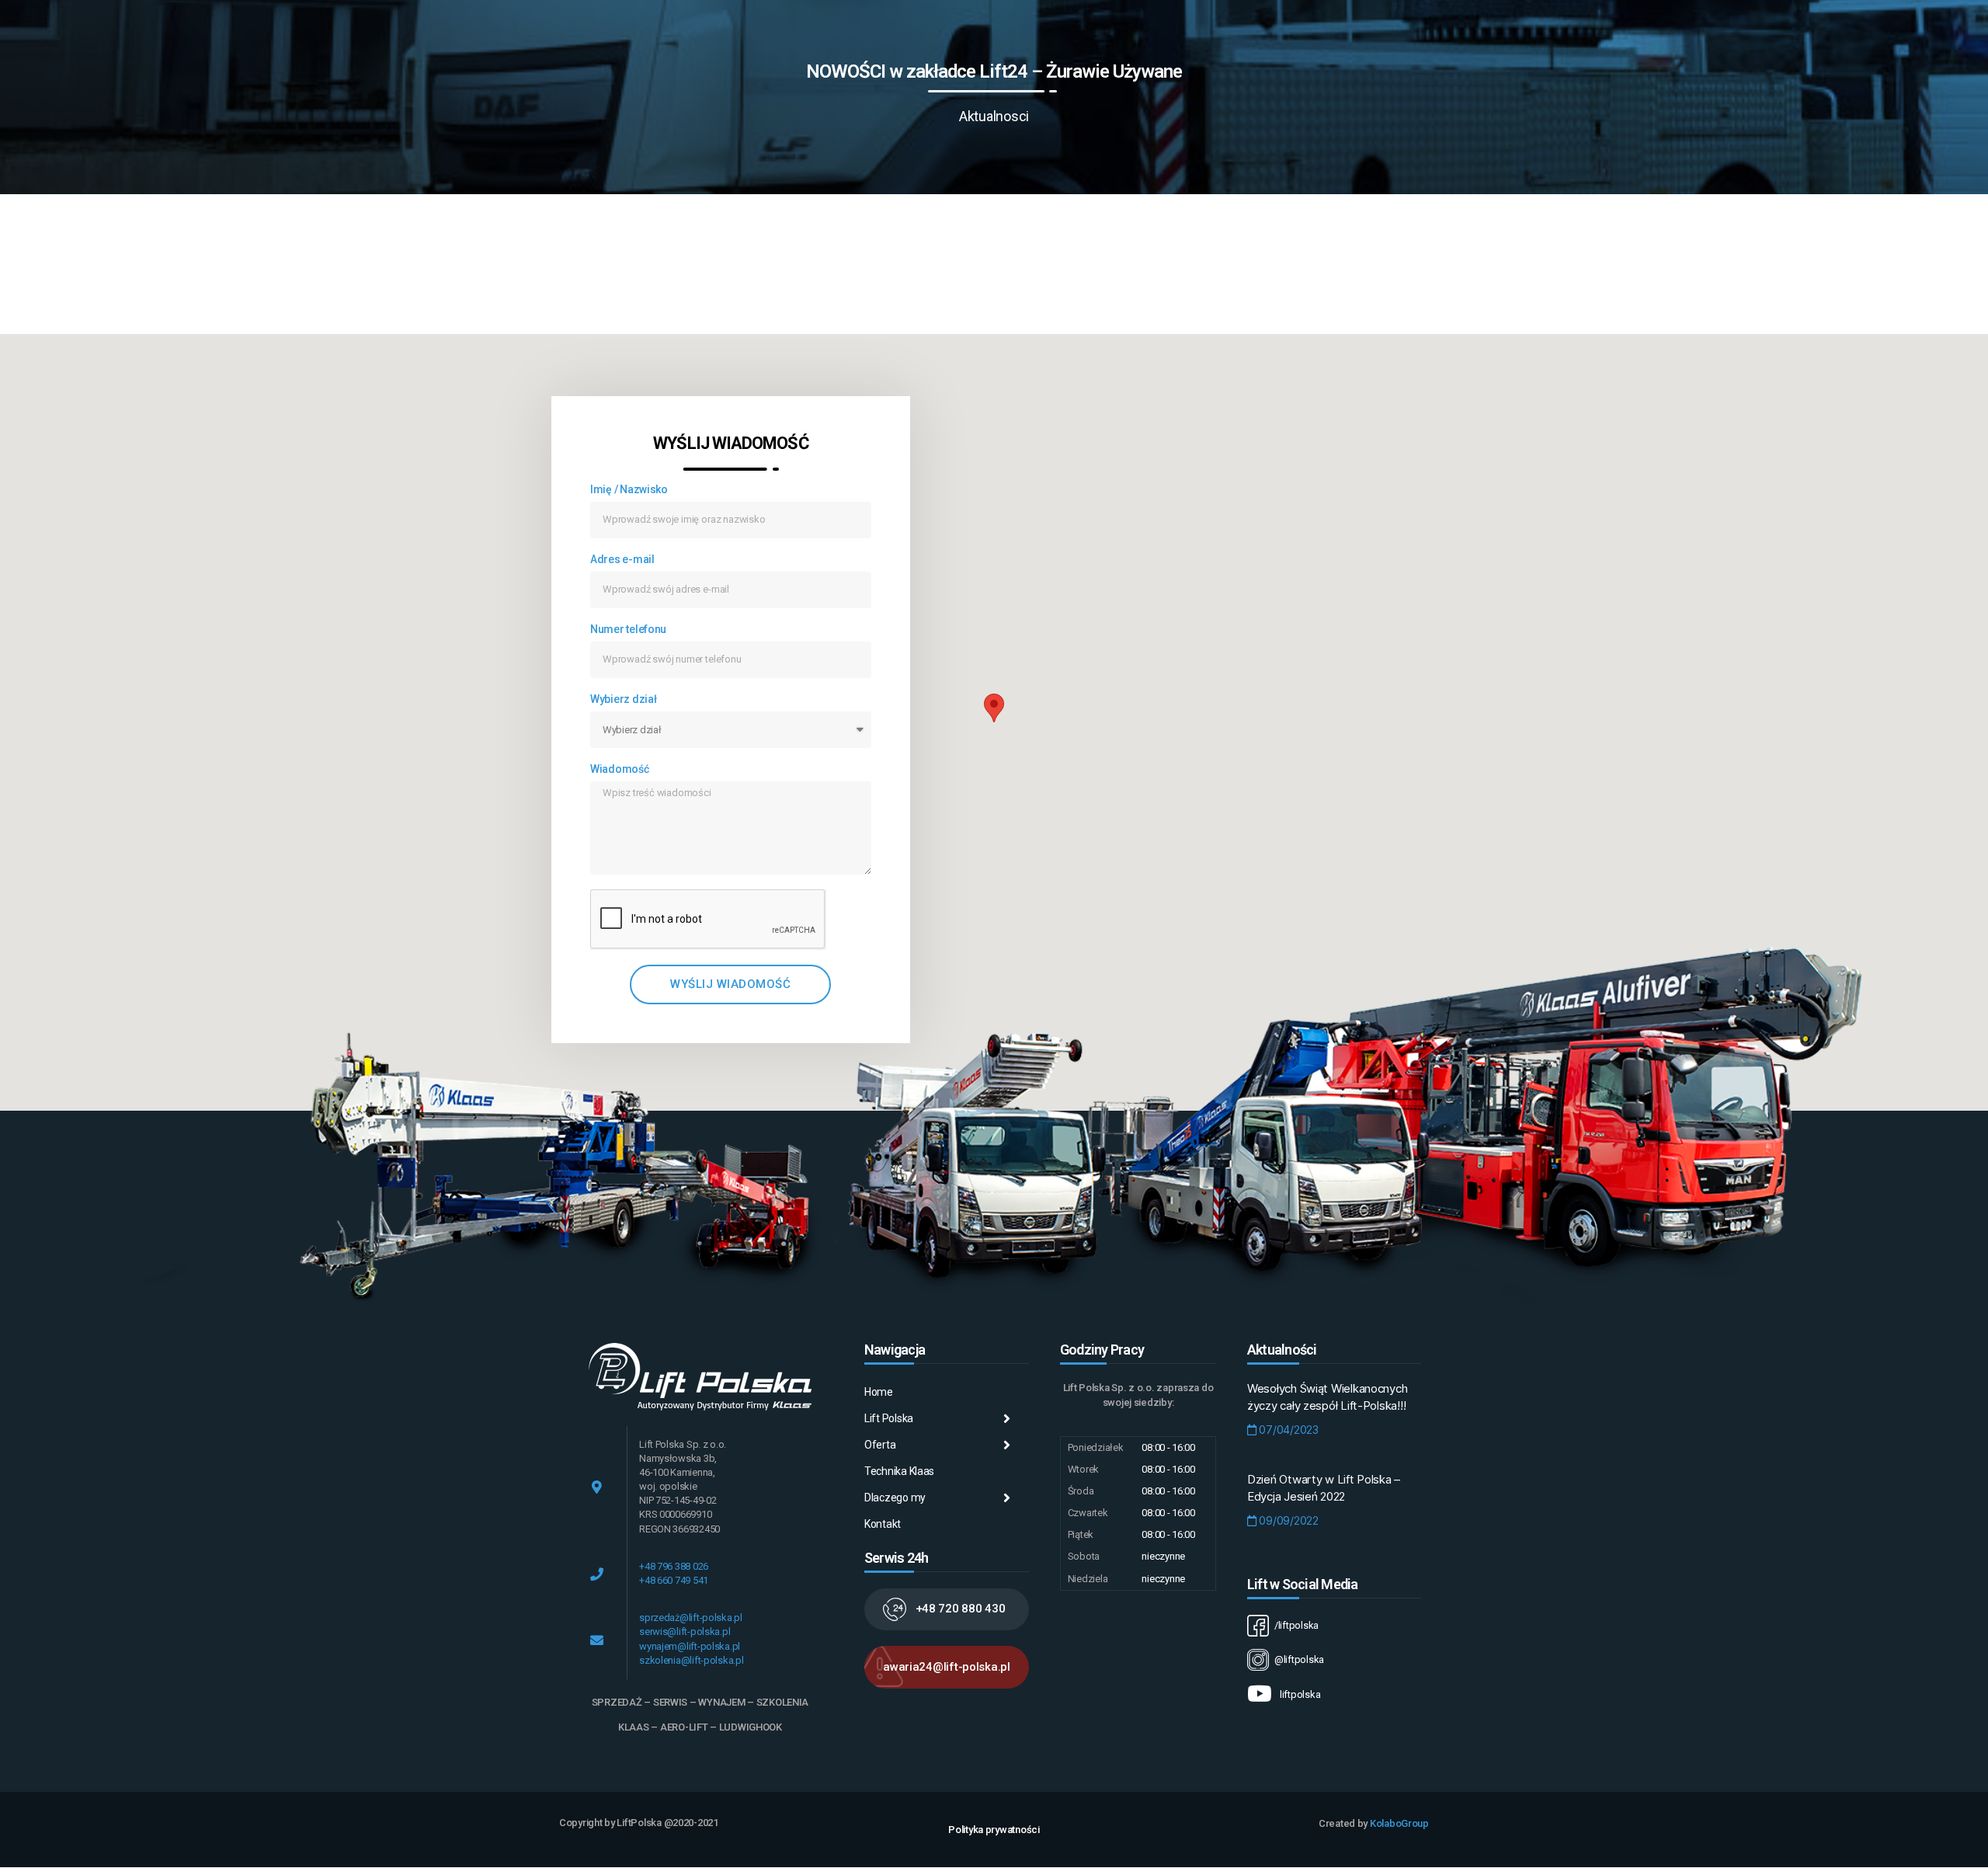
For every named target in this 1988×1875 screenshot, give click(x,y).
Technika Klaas (899, 1471)
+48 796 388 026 (674, 1566)
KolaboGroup (1399, 1823)
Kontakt (883, 1524)
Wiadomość (620, 769)
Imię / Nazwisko (629, 489)
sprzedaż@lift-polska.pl (691, 1618)
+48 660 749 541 (674, 1580)
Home (879, 1392)
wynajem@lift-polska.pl (690, 1646)
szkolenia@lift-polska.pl (692, 1660)
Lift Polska (889, 1418)
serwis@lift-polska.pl (685, 1631)
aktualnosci (994, 116)
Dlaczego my (895, 1498)
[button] (947, 1609)
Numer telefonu (628, 629)
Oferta (880, 1445)
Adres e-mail (622, 559)
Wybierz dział (624, 699)
